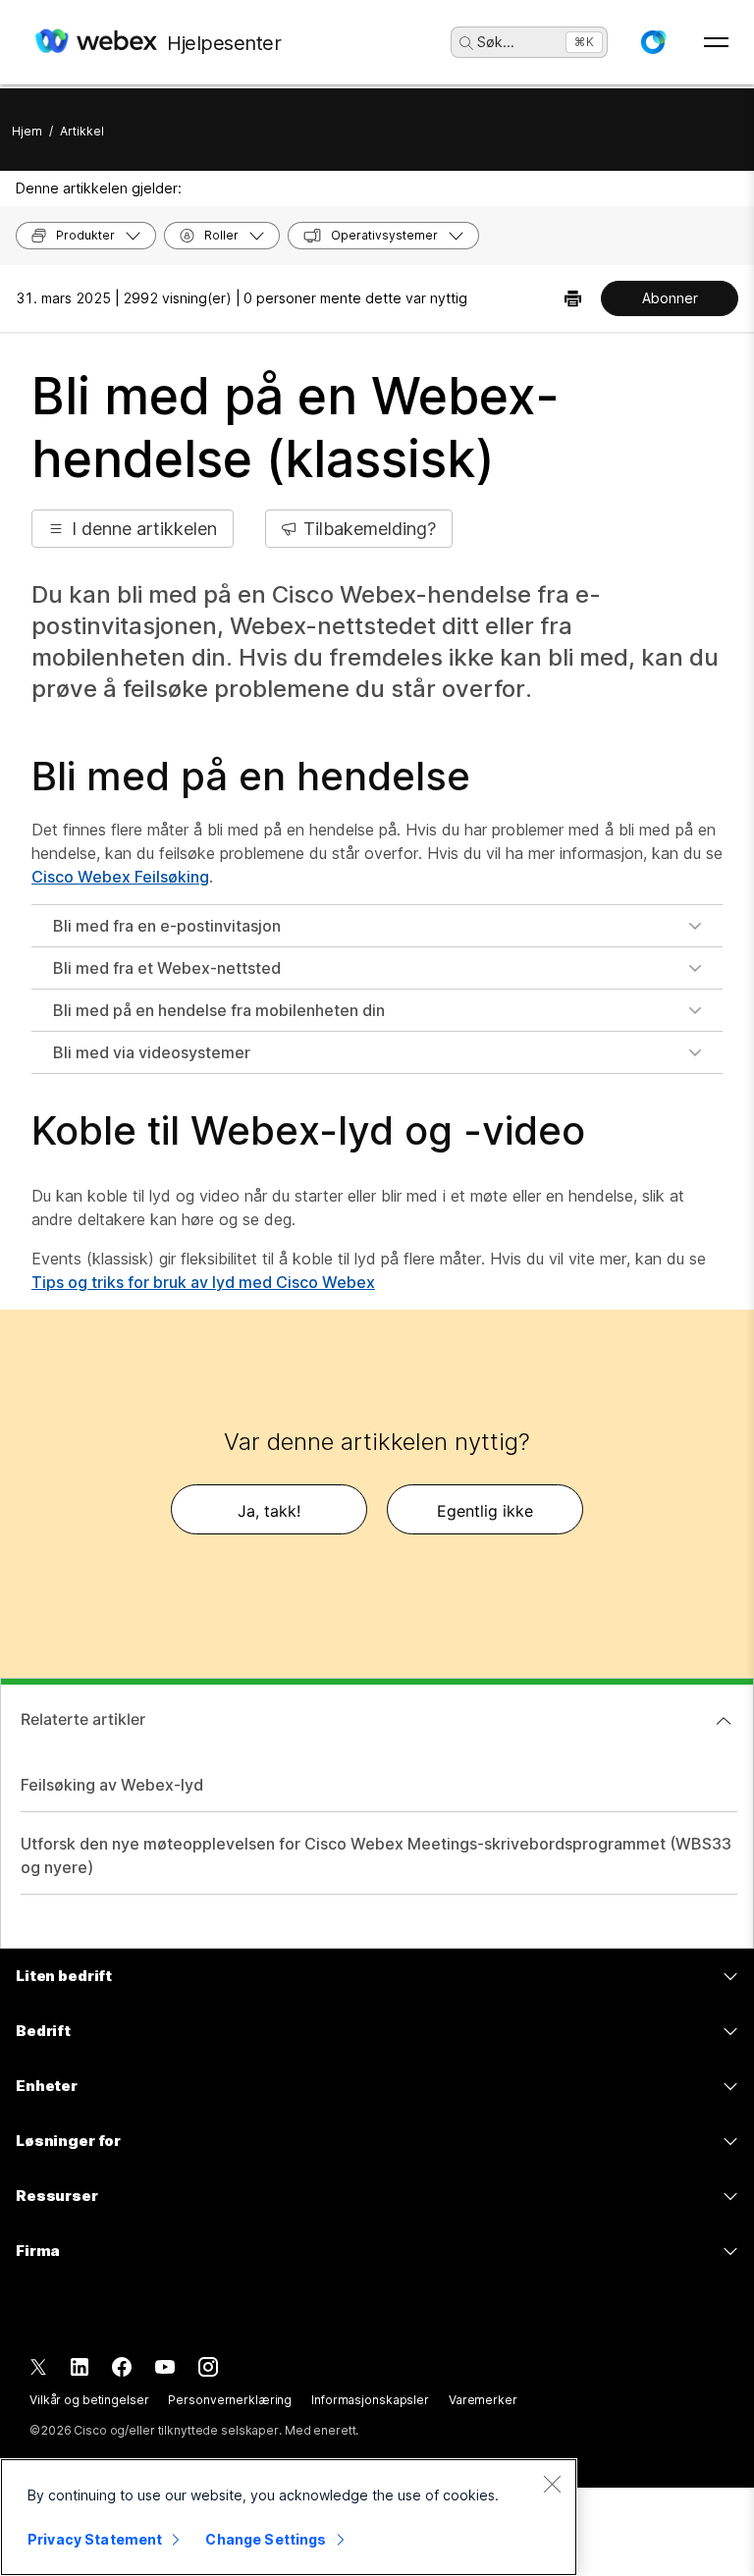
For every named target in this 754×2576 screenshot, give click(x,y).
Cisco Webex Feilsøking (120, 877)
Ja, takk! (269, 1511)
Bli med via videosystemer (152, 1052)
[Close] (552, 2484)
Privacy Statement (95, 2539)
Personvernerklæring (230, 2400)
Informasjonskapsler (370, 2400)
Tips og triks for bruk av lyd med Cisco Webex (203, 1282)
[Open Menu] (716, 42)
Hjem (27, 131)
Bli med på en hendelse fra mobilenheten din (219, 1010)
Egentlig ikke (485, 1511)
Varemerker (483, 2400)
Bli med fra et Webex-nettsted (167, 968)
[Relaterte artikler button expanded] (724, 1721)
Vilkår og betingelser (89, 2400)
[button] (653, 42)
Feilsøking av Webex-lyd (112, 1785)
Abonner (670, 298)
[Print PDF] (573, 298)
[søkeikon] (466, 43)
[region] (289, 2517)
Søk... (496, 42)
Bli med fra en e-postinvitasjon (167, 926)
